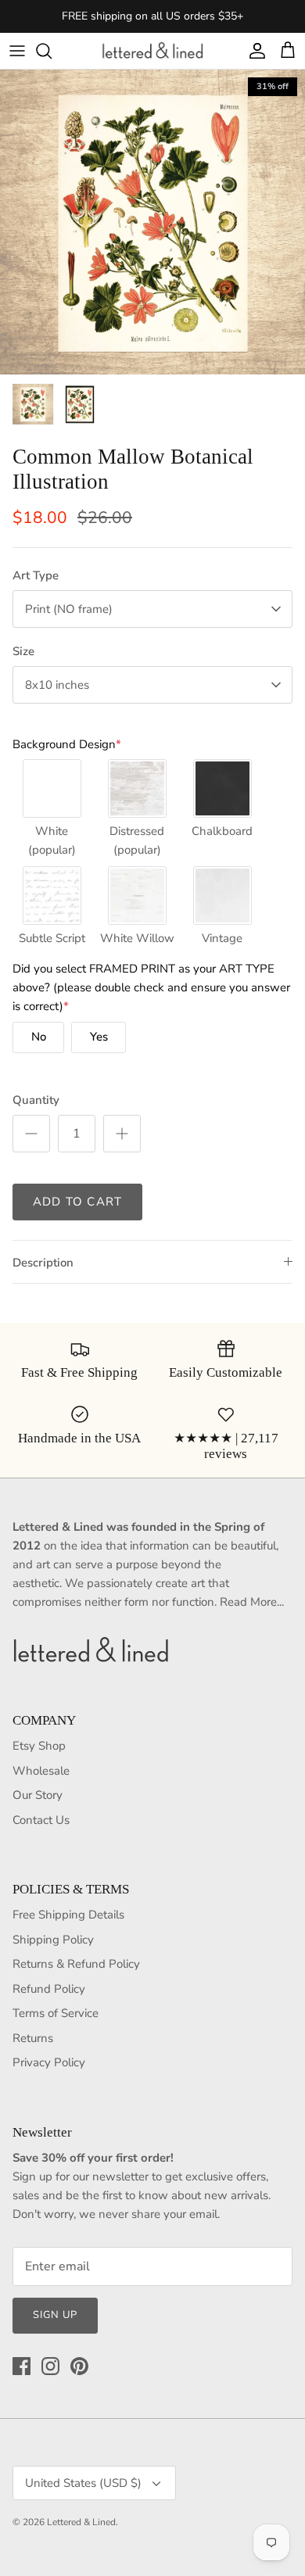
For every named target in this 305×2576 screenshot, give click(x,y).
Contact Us (41, 1820)
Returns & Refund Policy (76, 1964)
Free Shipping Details (68, 1915)
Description (43, 1263)
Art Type (36, 575)
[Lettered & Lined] (152, 51)
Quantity (36, 1100)
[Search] (52, 51)
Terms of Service (56, 2013)
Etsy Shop (39, 1746)
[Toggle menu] (17, 51)
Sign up (55, 2315)
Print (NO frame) (69, 609)
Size (23, 651)
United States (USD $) (83, 2483)
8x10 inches (57, 685)
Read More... (252, 1602)
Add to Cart (77, 1202)
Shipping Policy (53, 1940)
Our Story (38, 1795)
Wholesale (41, 1771)
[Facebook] (22, 2366)
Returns (33, 2038)
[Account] (253, 51)
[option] (152, 222)
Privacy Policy (49, 2062)
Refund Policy (49, 1989)
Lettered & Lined (81, 2522)
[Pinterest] (79, 2366)
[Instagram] (50, 2366)
